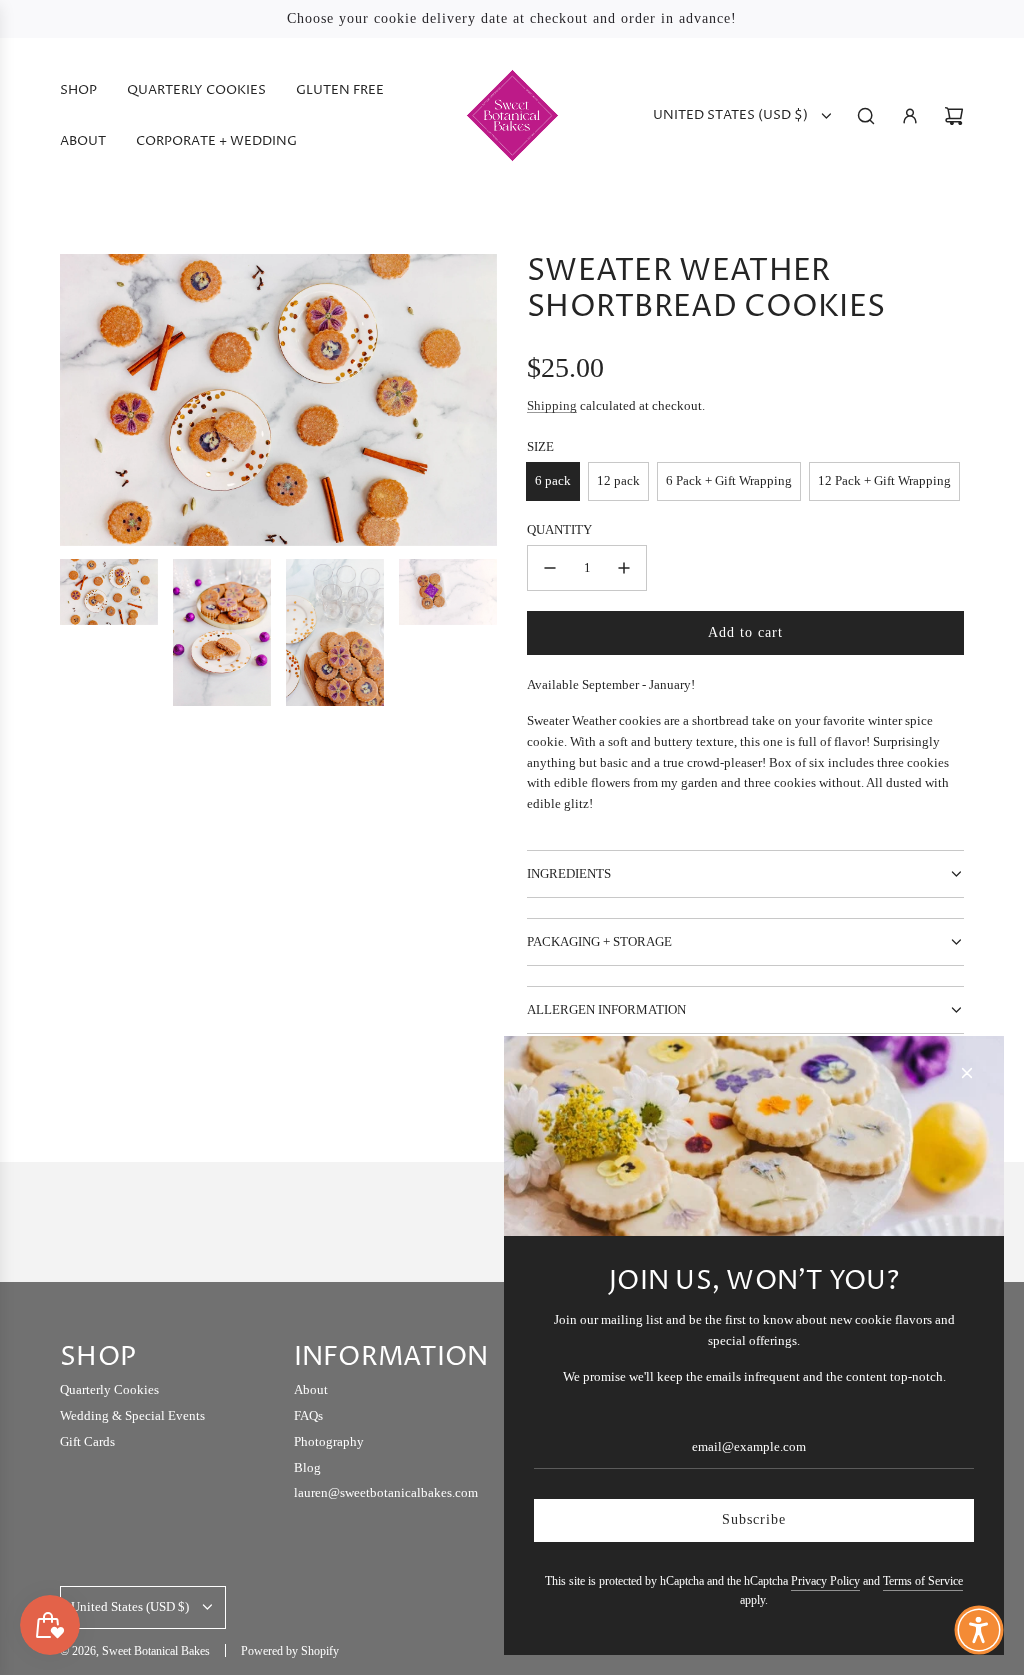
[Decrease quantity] (550, 568)
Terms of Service (923, 1581)
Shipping (552, 405)
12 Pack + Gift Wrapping (884, 480)
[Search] (866, 116)
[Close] (967, 1073)
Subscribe (754, 1519)
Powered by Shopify (290, 1651)
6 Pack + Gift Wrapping (729, 480)
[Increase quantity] (624, 568)
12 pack (618, 480)
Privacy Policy (825, 1581)
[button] (979, 1630)
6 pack (553, 480)
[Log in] (910, 116)
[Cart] (954, 116)
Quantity (559, 529)
